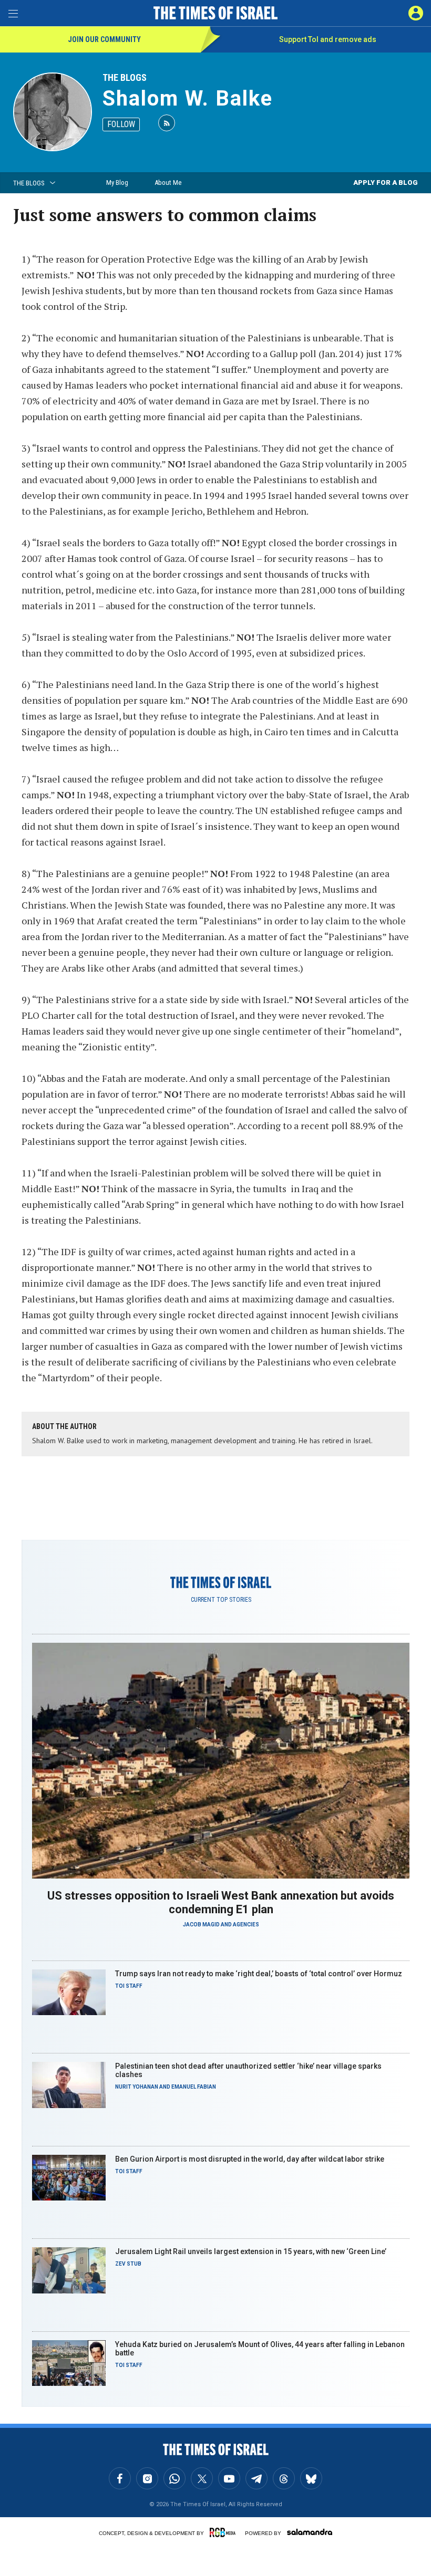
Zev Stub (128, 2264)
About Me (168, 182)
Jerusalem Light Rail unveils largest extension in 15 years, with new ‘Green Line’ (251, 2251)
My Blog (117, 182)
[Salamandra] (310, 2532)
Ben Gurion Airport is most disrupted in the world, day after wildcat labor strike (250, 2159)
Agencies (246, 1925)
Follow (121, 124)
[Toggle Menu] (13, 13)
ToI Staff (129, 1986)
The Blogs (125, 77)
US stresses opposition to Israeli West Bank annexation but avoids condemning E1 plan (221, 1902)
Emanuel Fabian (194, 2087)
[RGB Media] (224, 2532)
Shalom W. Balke (188, 98)
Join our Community (104, 39)
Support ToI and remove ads (328, 39)
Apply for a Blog (386, 182)
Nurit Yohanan (137, 2087)
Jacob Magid (201, 1925)
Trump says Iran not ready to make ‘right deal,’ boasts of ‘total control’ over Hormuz (259, 1974)
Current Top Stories (221, 1600)
